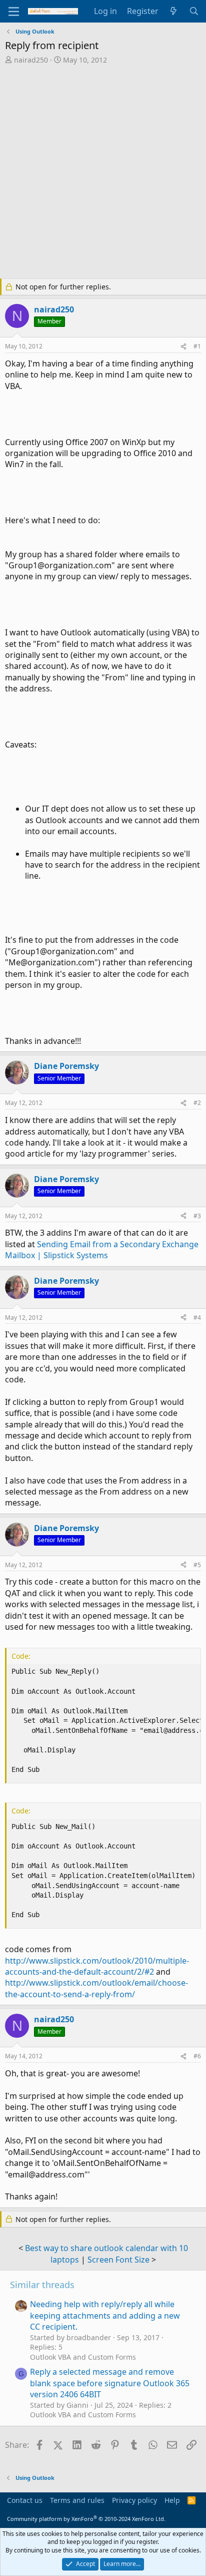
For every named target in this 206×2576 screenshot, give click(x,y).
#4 (197, 1318)
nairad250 (31, 60)
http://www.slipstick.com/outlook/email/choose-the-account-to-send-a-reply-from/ (96, 1988)
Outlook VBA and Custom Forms (83, 2357)
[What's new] (174, 11)
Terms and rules (77, 2500)
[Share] (183, 347)
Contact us (25, 2500)
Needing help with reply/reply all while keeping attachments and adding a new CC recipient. (105, 2315)
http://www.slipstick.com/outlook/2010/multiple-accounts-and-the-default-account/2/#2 (97, 1966)
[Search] (194, 11)
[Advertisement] (103, 173)
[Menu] (14, 12)
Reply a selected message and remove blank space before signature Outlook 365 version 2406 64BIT (110, 2383)
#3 (197, 1216)
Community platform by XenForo (86, 2519)
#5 (197, 1565)
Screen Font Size (118, 2260)
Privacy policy (134, 2500)
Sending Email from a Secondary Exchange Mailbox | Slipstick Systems (102, 1250)
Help (172, 2500)
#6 (197, 2056)
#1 (197, 346)
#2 (197, 1103)
